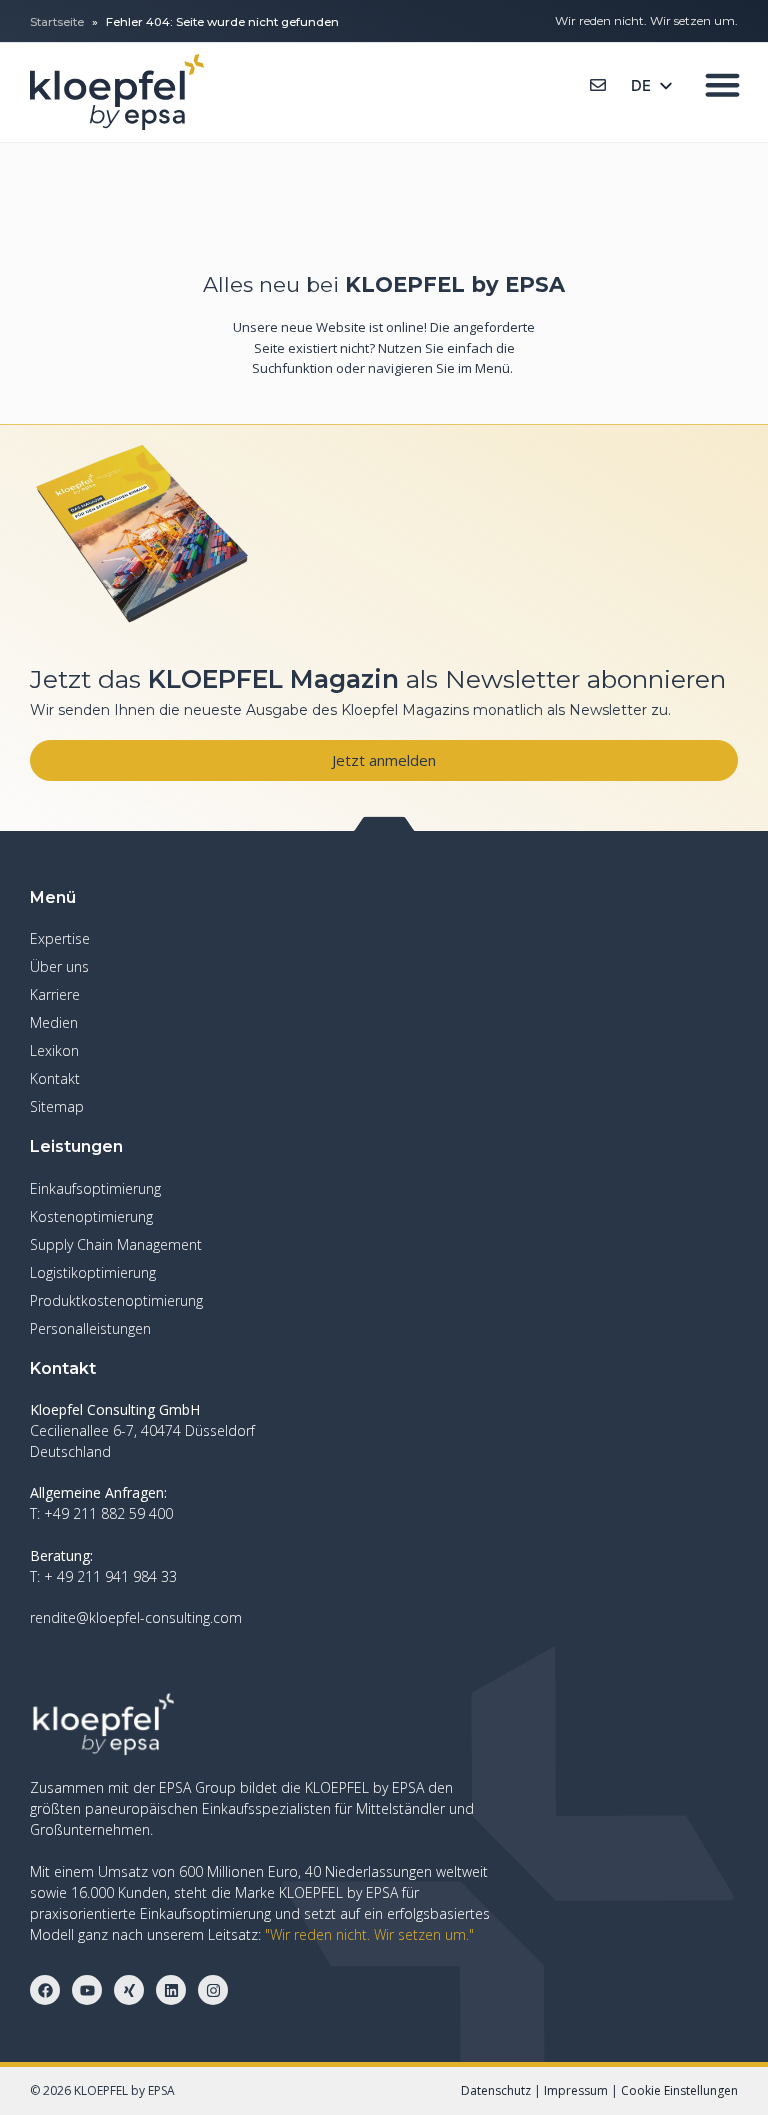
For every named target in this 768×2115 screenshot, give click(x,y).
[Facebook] (45, 1990)
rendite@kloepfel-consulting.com (136, 1617)
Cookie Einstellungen (679, 2090)
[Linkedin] (171, 1990)
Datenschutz (496, 2090)
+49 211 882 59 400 (108, 1513)
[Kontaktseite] (598, 85)
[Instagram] (213, 1990)
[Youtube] (87, 1990)
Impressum (576, 2090)
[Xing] (129, 1990)
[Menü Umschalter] (722, 84)
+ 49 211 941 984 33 (110, 1576)
